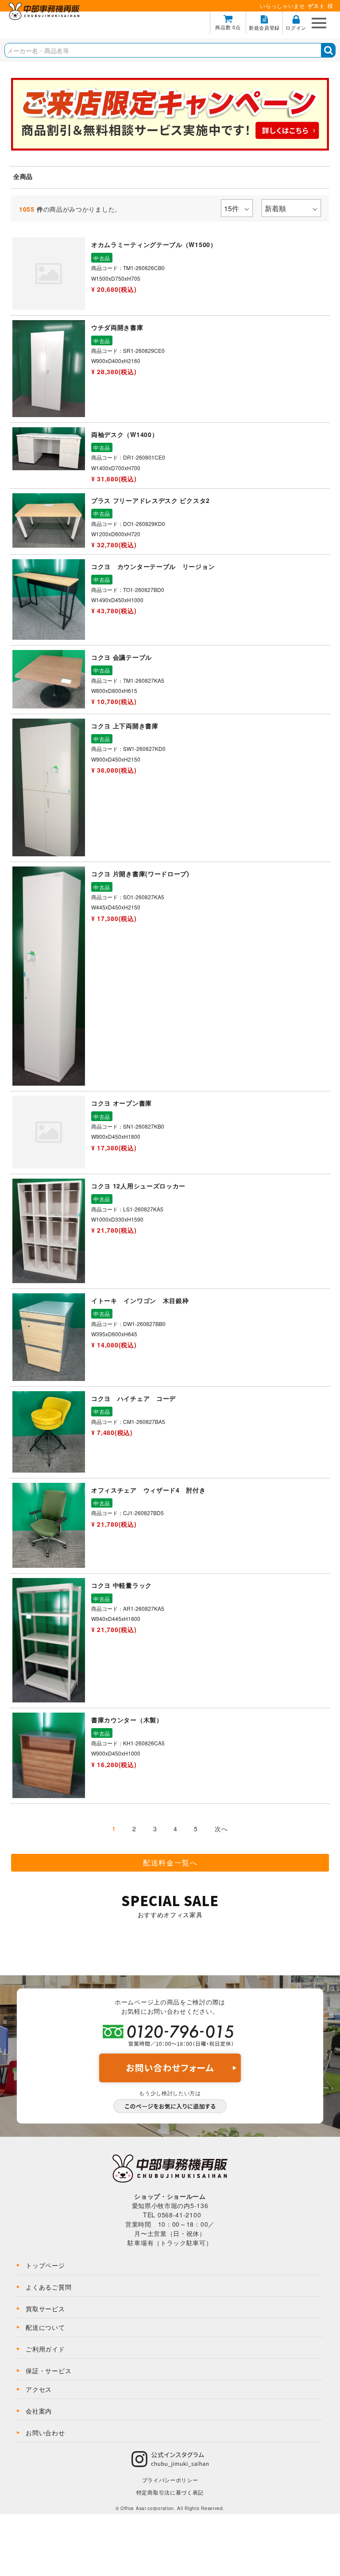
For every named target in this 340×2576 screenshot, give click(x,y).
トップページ (45, 2265)
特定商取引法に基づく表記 (170, 2492)
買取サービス (45, 2309)
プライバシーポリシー (170, 2480)
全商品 (23, 176)
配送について (45, 2327)
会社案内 (39, 2411)
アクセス (39, 2389)
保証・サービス (48, 2371)
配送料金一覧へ (170, 1862)
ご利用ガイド (45, 2349)
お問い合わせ (45, 2433)
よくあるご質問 (48, 2287)
